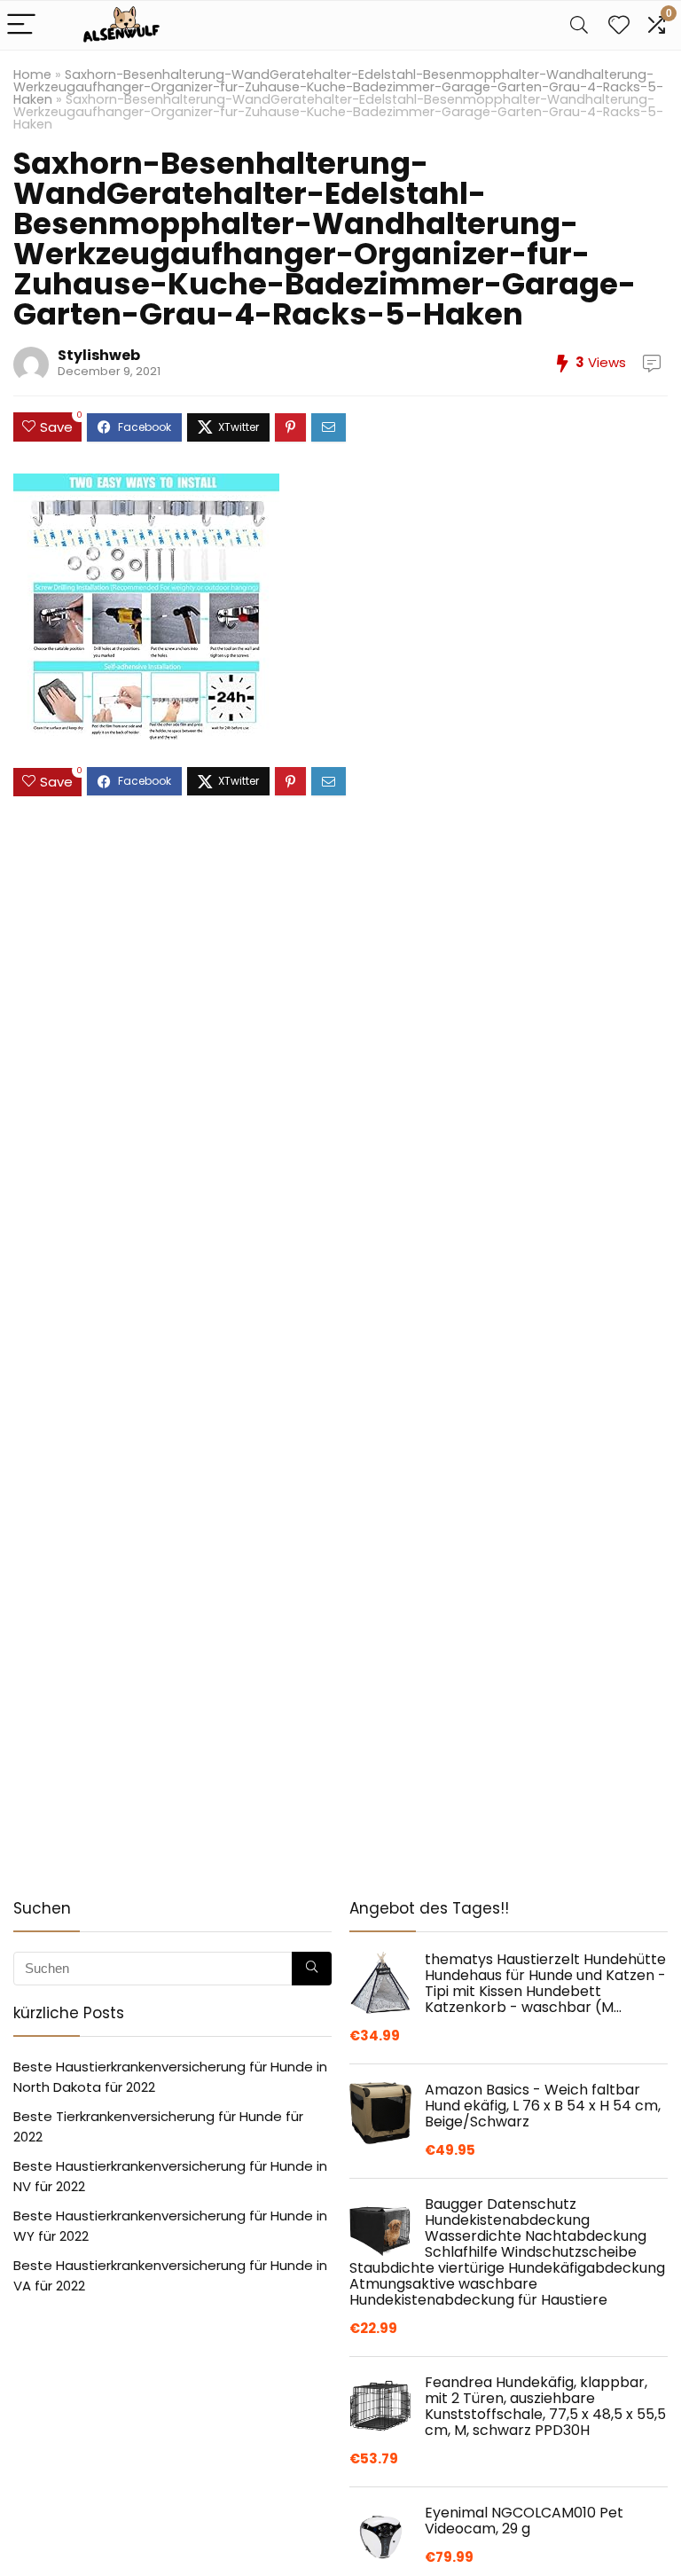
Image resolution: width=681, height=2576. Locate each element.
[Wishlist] (619, 25)
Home (32, 74)
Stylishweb (99, 355)
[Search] (579, 25)
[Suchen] (312, 1969)
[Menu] (21, 25)
